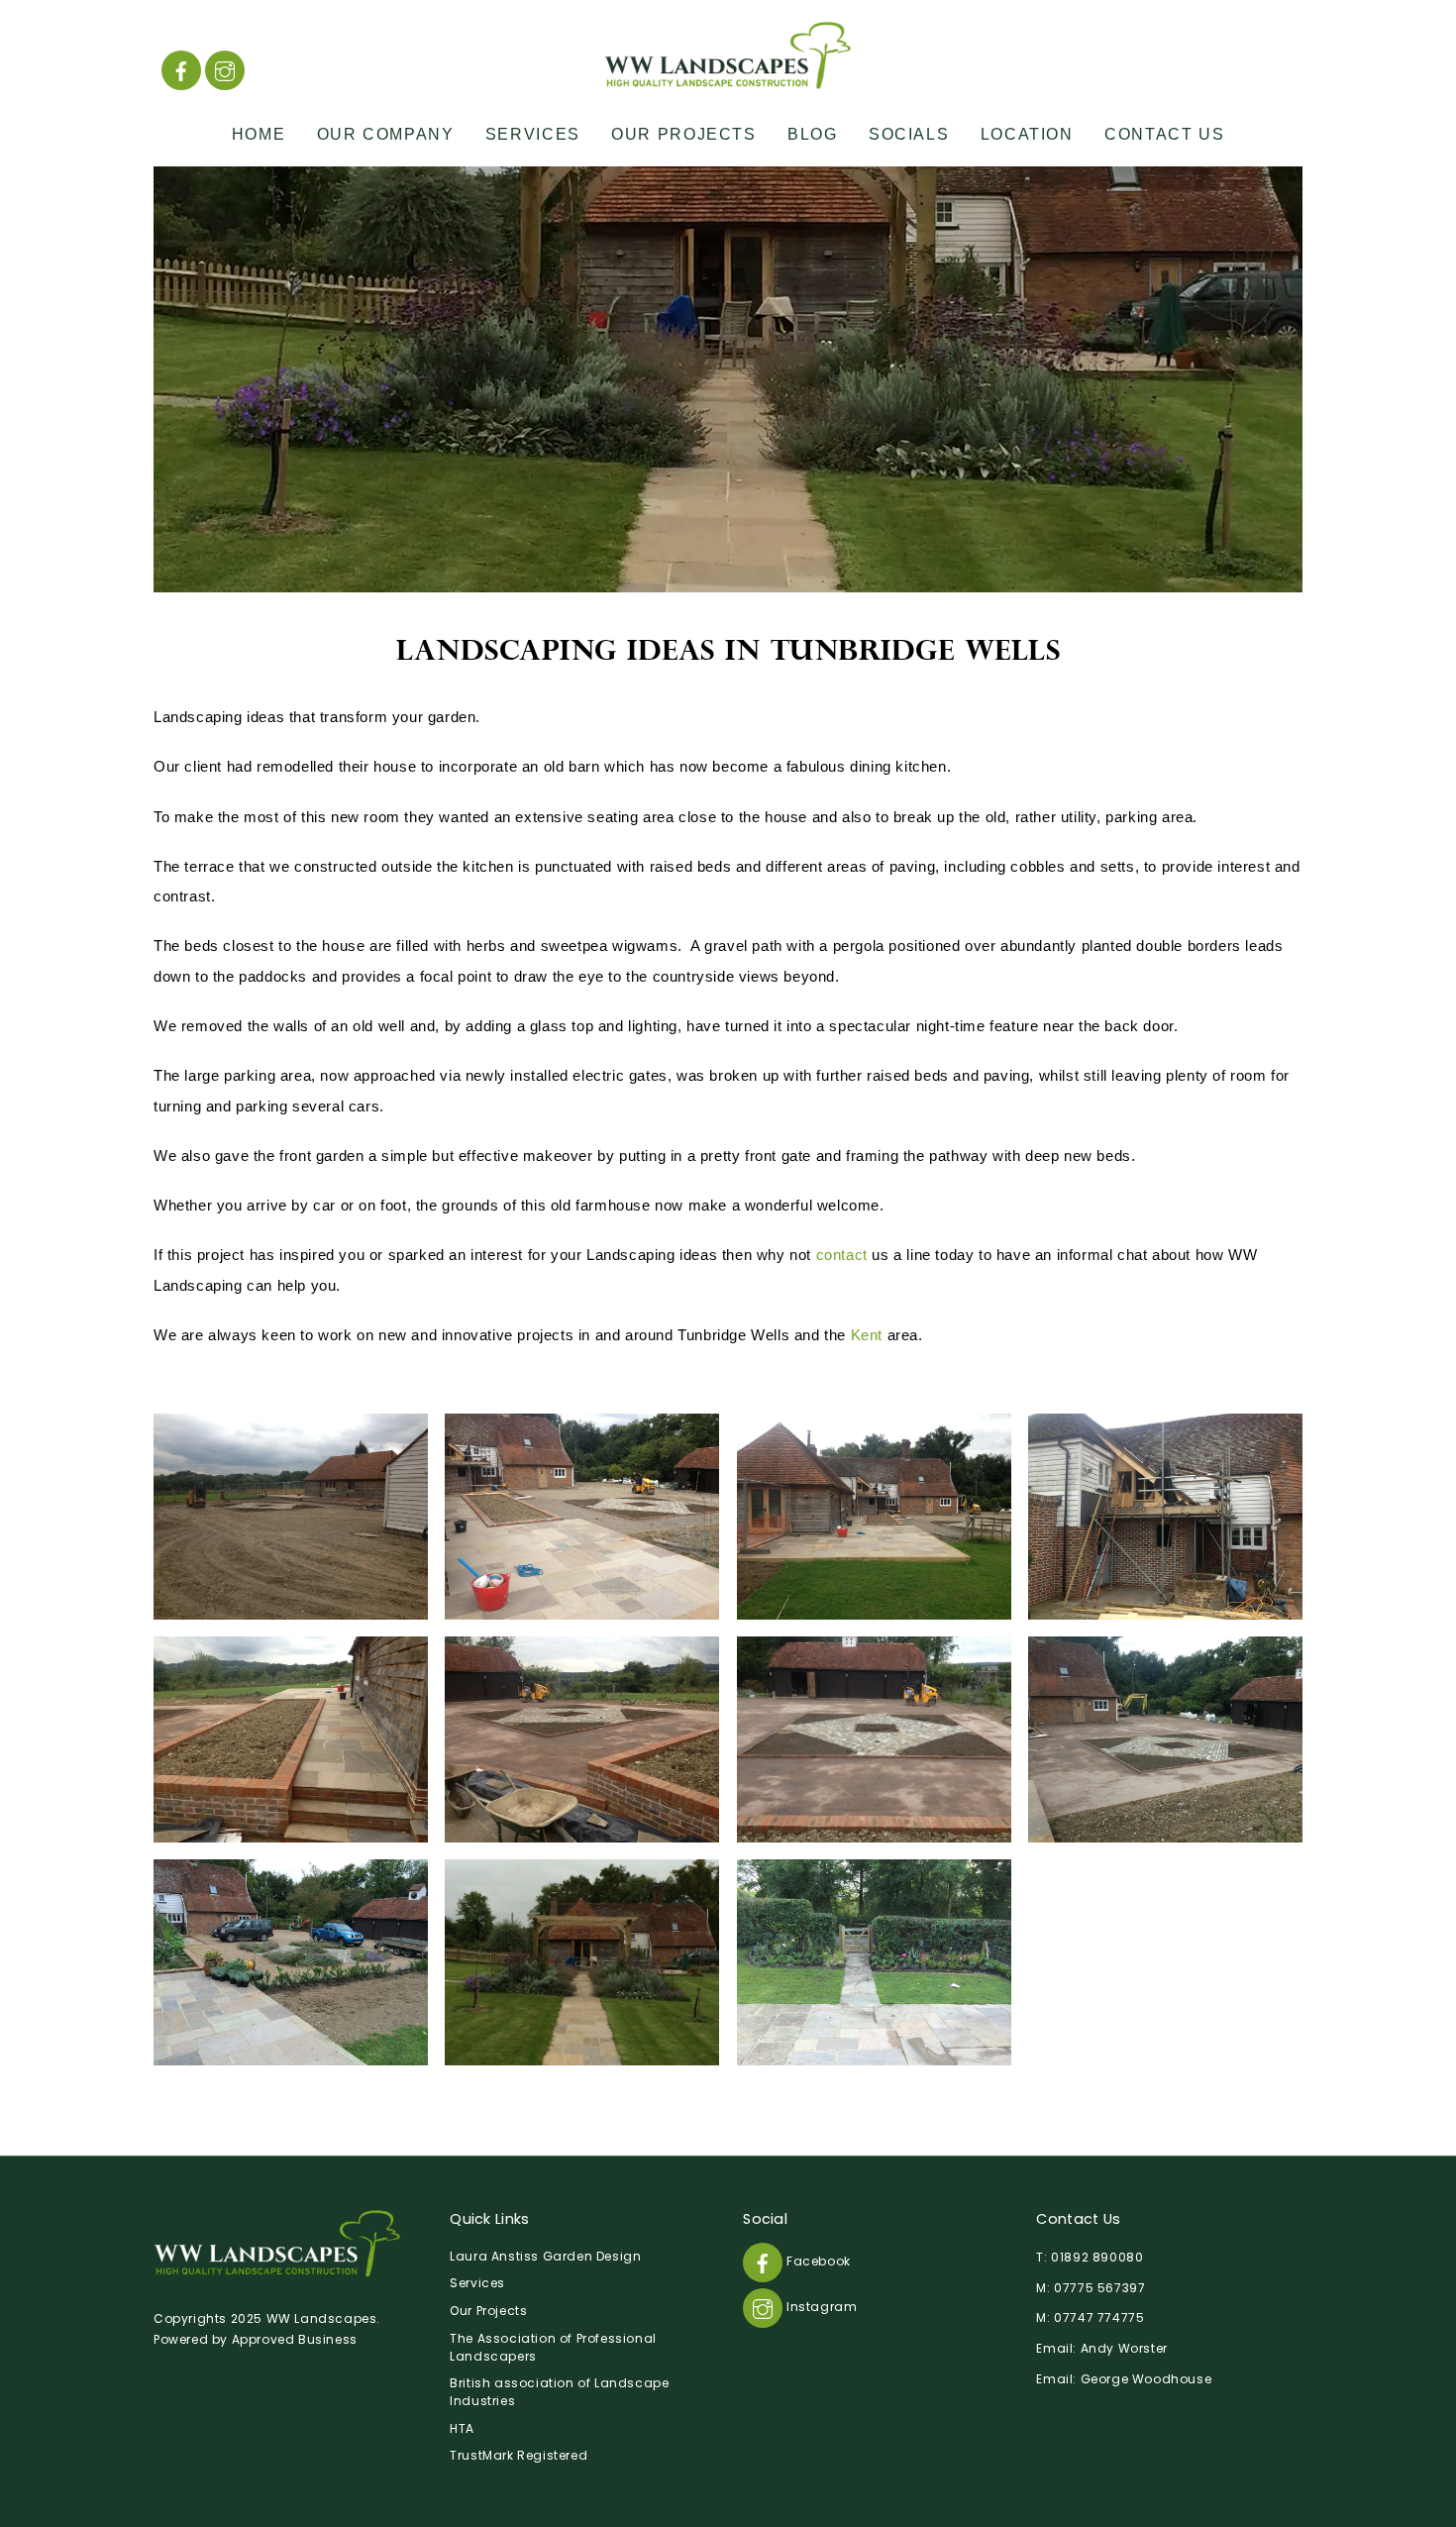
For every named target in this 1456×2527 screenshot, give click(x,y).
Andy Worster (1124, 2348)
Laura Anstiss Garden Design (545, 2256)
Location (1027, 134)
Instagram (820, 2307)
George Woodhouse (1146, 2379)
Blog (812, 134)
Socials (909, 134)
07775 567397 (1099, 2288)
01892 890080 (1097, 2257)
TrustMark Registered (519, 2455)
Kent (867, 1335)
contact (842, 1255)
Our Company (386, 134)
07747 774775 (1099, 2317)
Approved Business (295, 2339)
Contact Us (1164, 134)
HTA (462, 2428)
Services (533, 134)
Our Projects (683, 134)
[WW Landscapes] (728, 80)
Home (259, 134)
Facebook (816, 2261)
